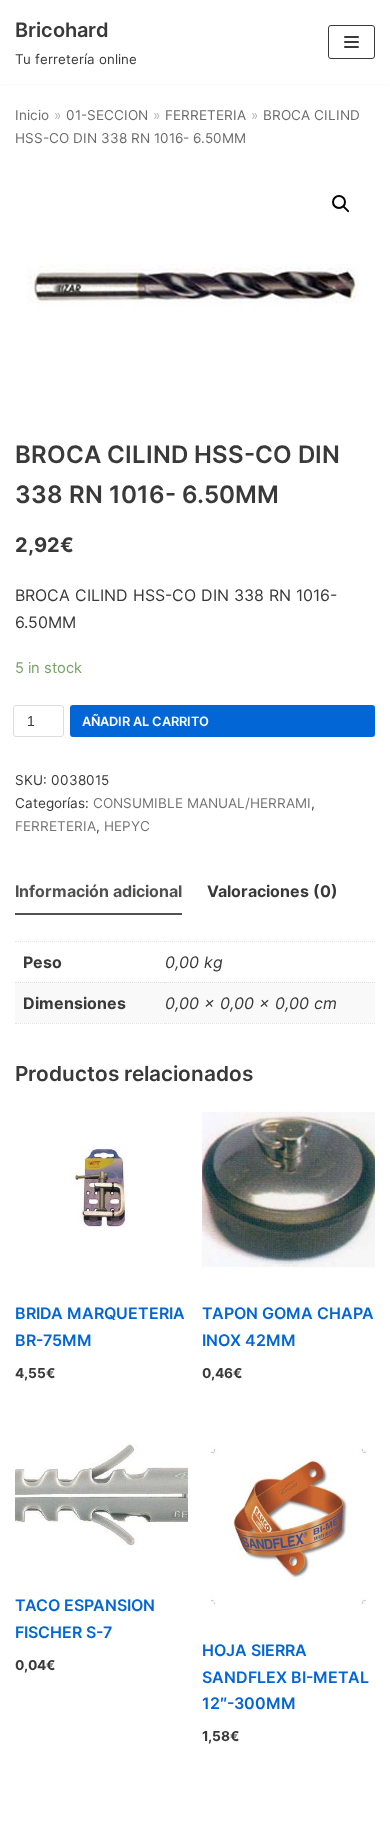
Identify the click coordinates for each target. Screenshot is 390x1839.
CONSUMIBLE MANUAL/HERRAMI (202, 803)
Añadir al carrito (145, 721)
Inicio (32, 115)
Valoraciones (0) (272, 891)
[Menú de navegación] (351, 42)
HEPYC (127, 826)
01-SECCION (107, 115)
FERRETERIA (205, 115)
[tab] (98, 892)
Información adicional (98, 891)
